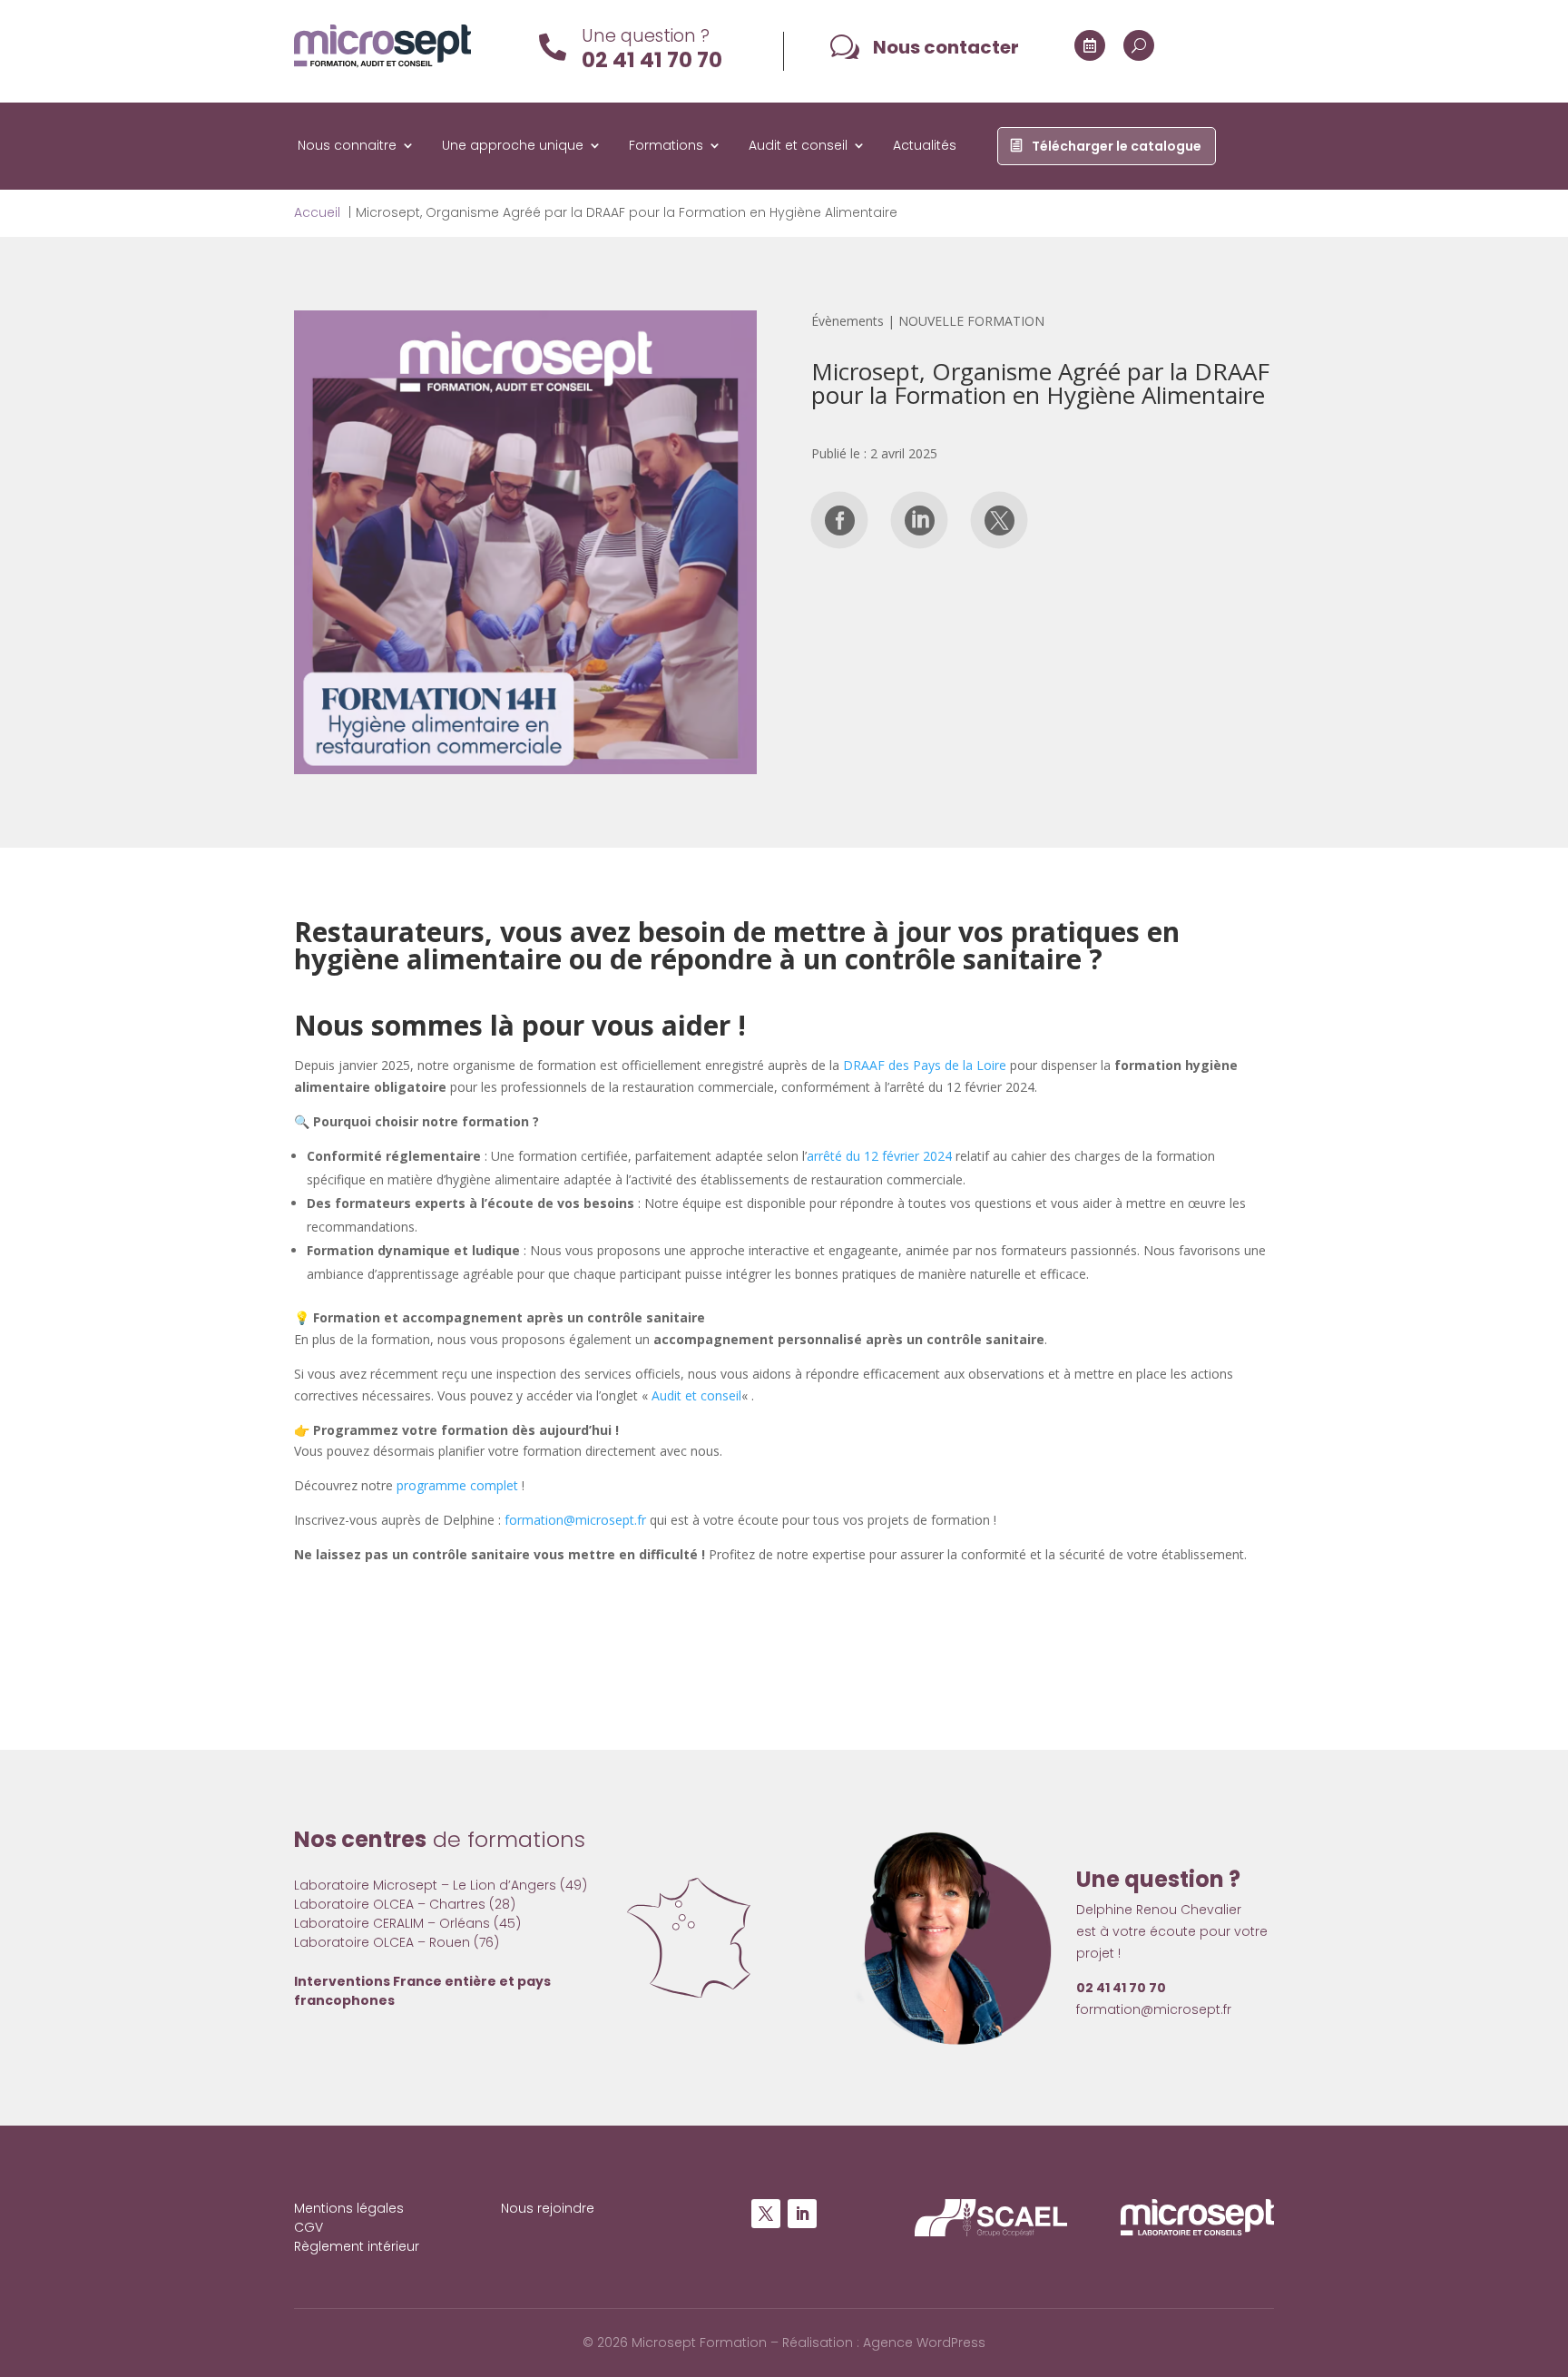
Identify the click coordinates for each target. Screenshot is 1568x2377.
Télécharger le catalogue (1117, 147)
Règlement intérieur (357, 2246)
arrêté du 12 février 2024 (879, 1156)
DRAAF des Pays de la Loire (925, 1065)
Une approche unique (513, 147)
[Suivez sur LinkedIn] (802, 2214)
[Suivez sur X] (766, 2214)
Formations (666, 147)
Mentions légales (349, 2208)
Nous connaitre (347, 147)
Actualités (925, 147)
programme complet (457, 1485)
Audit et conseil (798, 147)
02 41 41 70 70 (652, 60)
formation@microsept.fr (575, 1520)
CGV (309, 2227)
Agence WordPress (924, 2343)
